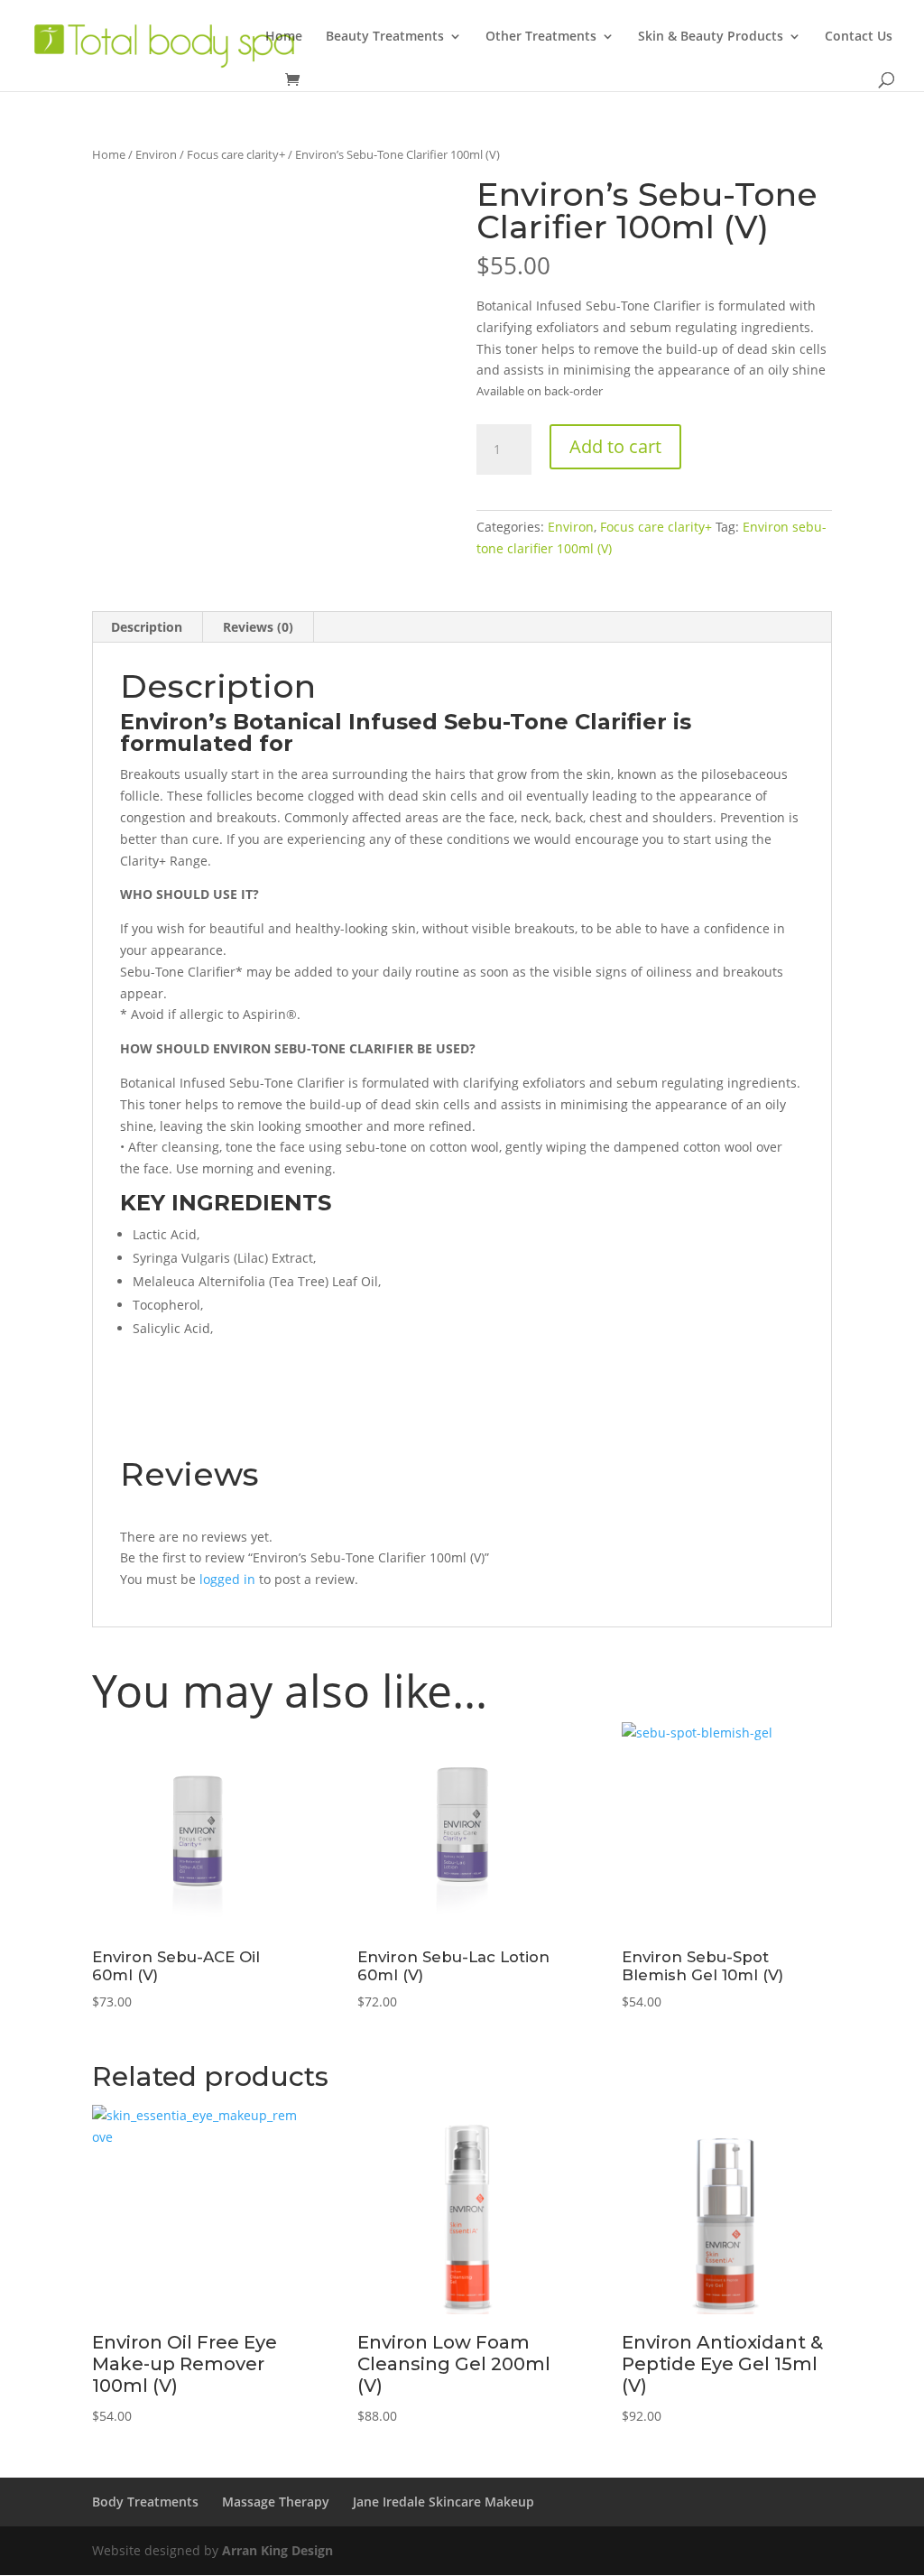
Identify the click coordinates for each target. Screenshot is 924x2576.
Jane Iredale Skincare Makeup (444, 2502)
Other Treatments (541, 37)
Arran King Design (277, 2550)
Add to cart (615, 446)
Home (284, 37)
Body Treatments (145, 2502)
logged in (227, 1579)
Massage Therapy (276, 2502)
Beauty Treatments (385, 37)
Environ (156, 154)
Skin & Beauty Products (711, 37)
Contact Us (859, 37)
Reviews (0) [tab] (258, 627)
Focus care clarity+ (236, 154)
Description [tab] (147, 627)
